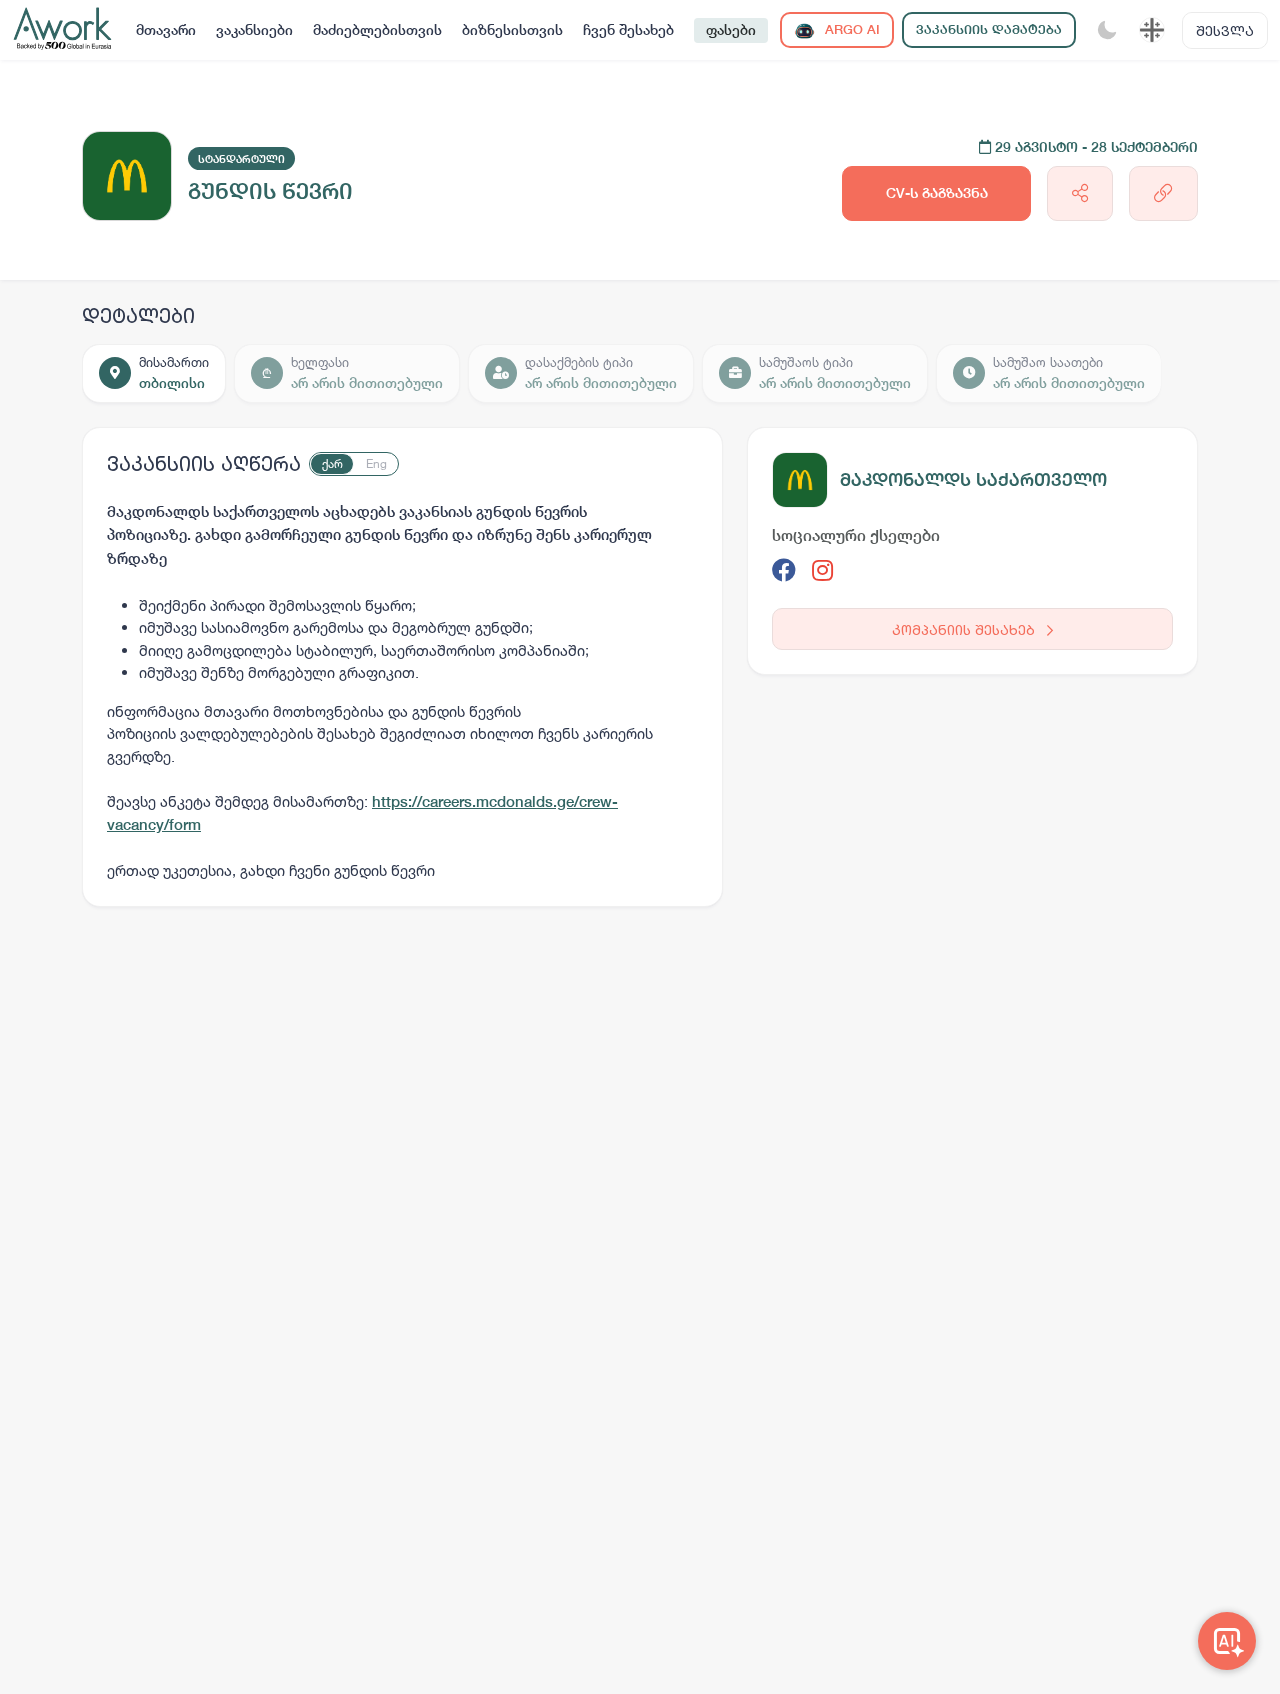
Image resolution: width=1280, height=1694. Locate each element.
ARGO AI (850, 29)
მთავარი (166, 30)
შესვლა (1225, 30)
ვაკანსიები (254, 30)
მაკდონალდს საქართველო (973, 479)
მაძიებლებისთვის (377, 30)
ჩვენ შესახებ (628, 30)
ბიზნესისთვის (512, 30)
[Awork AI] (1227, 1641)
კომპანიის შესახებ (965, 629)
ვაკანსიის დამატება (989, 29)
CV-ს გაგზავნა (937, 193)
